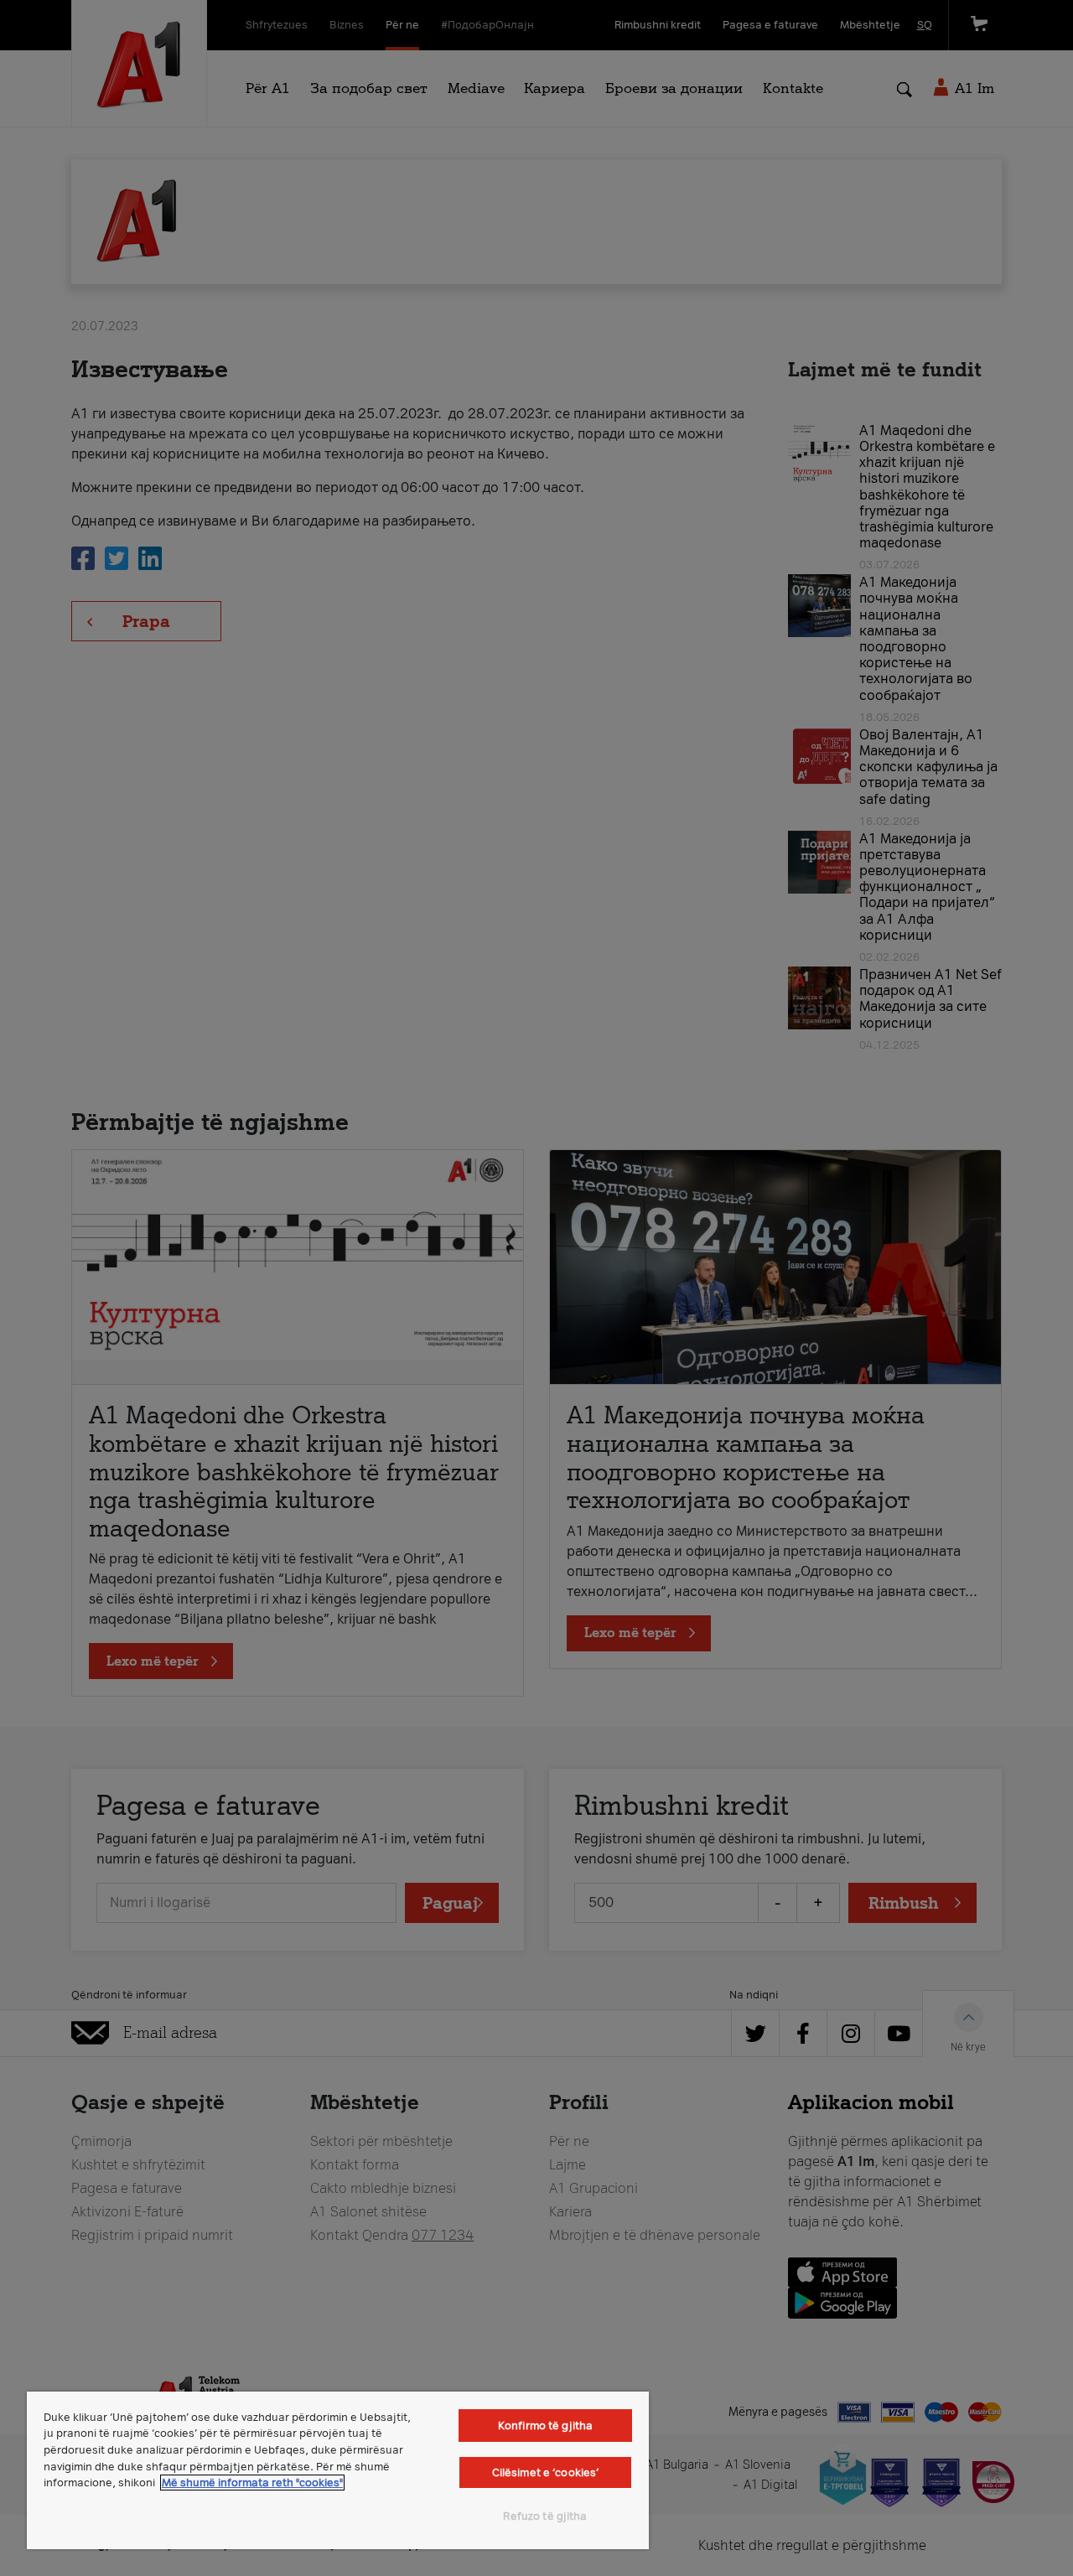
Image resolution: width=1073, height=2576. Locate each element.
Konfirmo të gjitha (545, 2426)
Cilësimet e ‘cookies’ (546, 2472)
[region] (338, 2470)
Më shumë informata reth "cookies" (252, 2483)
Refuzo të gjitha (545, 2516)
